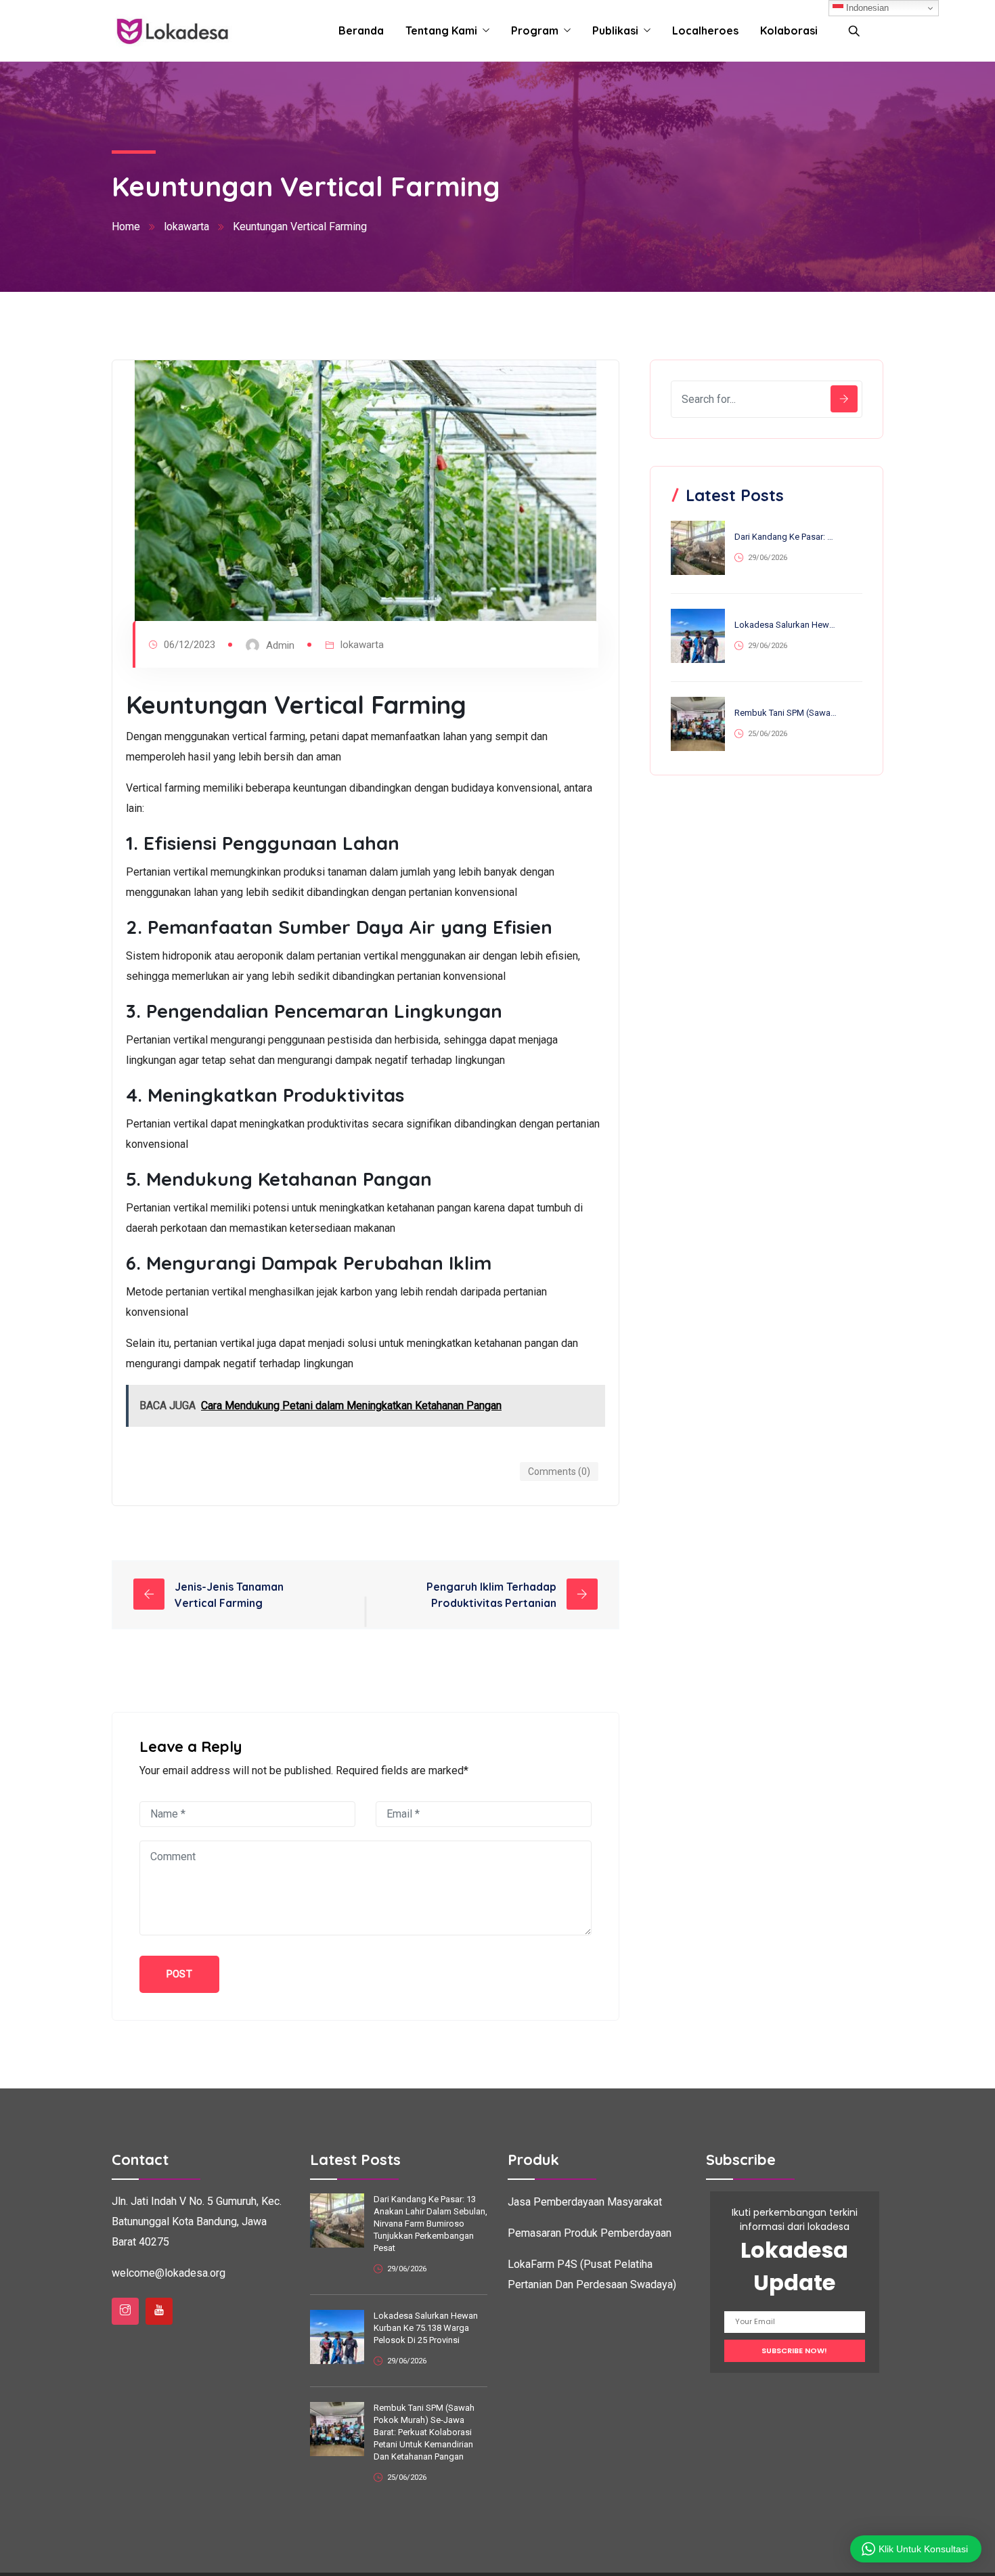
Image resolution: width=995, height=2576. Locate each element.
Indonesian (866, 8)
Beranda (361, 30)
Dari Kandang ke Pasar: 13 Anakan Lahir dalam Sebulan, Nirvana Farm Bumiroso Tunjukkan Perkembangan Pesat (786, 537)
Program (535, 30)
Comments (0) (559, 1472)
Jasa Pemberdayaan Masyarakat (585, 2202)
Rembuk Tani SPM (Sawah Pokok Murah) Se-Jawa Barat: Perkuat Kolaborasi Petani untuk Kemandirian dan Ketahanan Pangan (786, 713)
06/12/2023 (190, 645)
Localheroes (705, 30)
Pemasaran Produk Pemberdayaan (590, 2233)
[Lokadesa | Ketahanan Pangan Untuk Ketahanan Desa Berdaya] (172, 31)
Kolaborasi (789, 30)
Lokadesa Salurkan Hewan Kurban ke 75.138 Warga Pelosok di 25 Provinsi (786, 625)
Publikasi (615, 30)
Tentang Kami (441, 30)
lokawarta (186, 227)
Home (126, 227)
